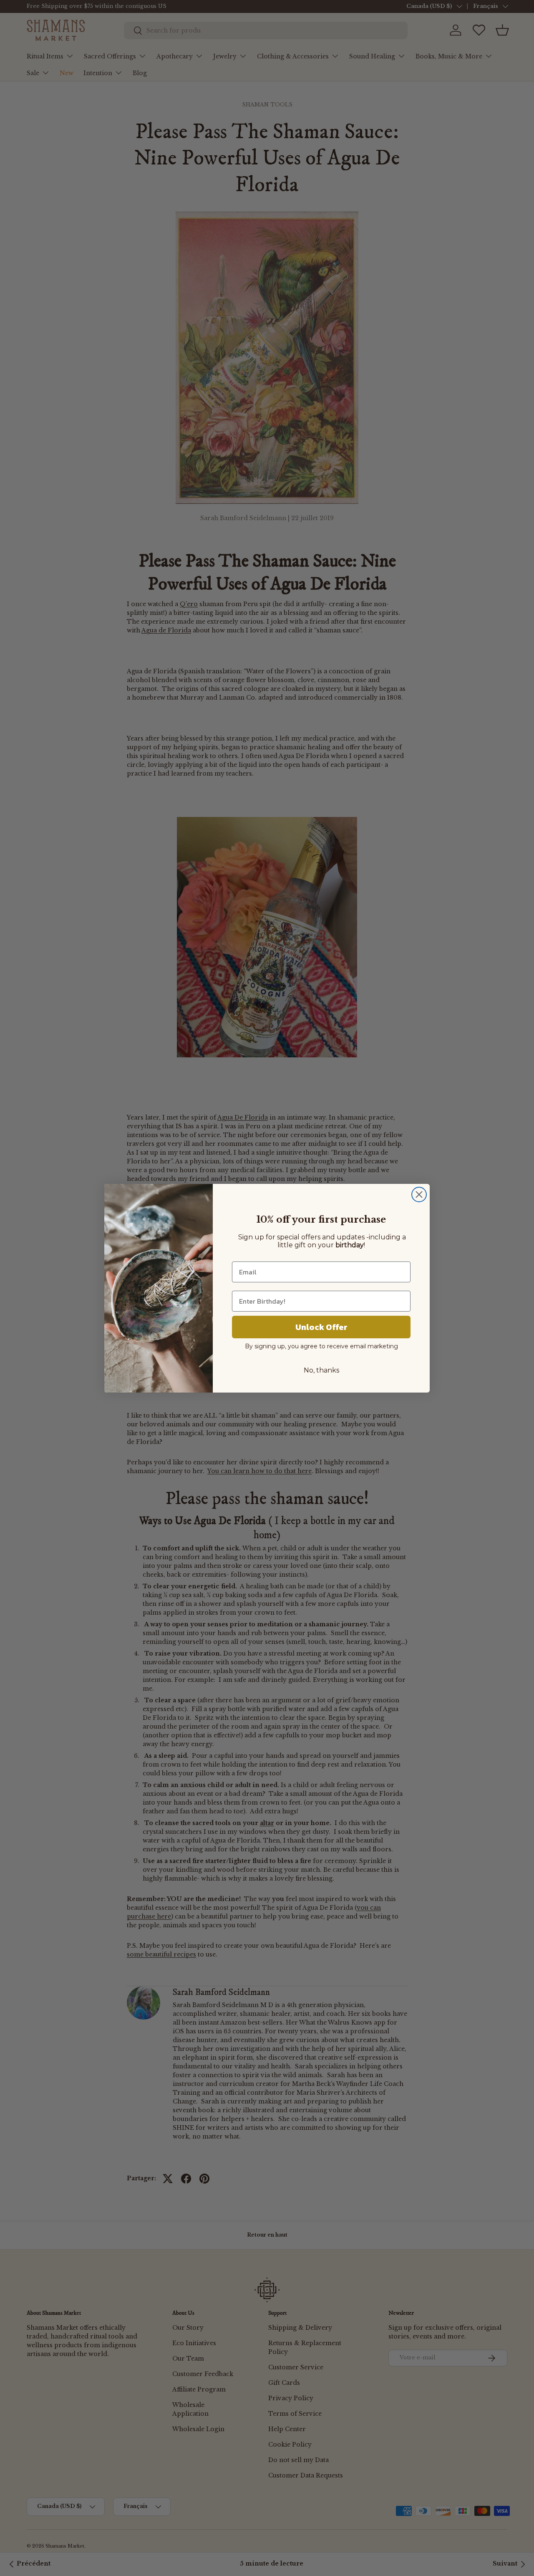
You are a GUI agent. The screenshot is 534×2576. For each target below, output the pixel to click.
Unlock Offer (321, 1327)
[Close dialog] (419, 1194)
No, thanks (321, 1370)
